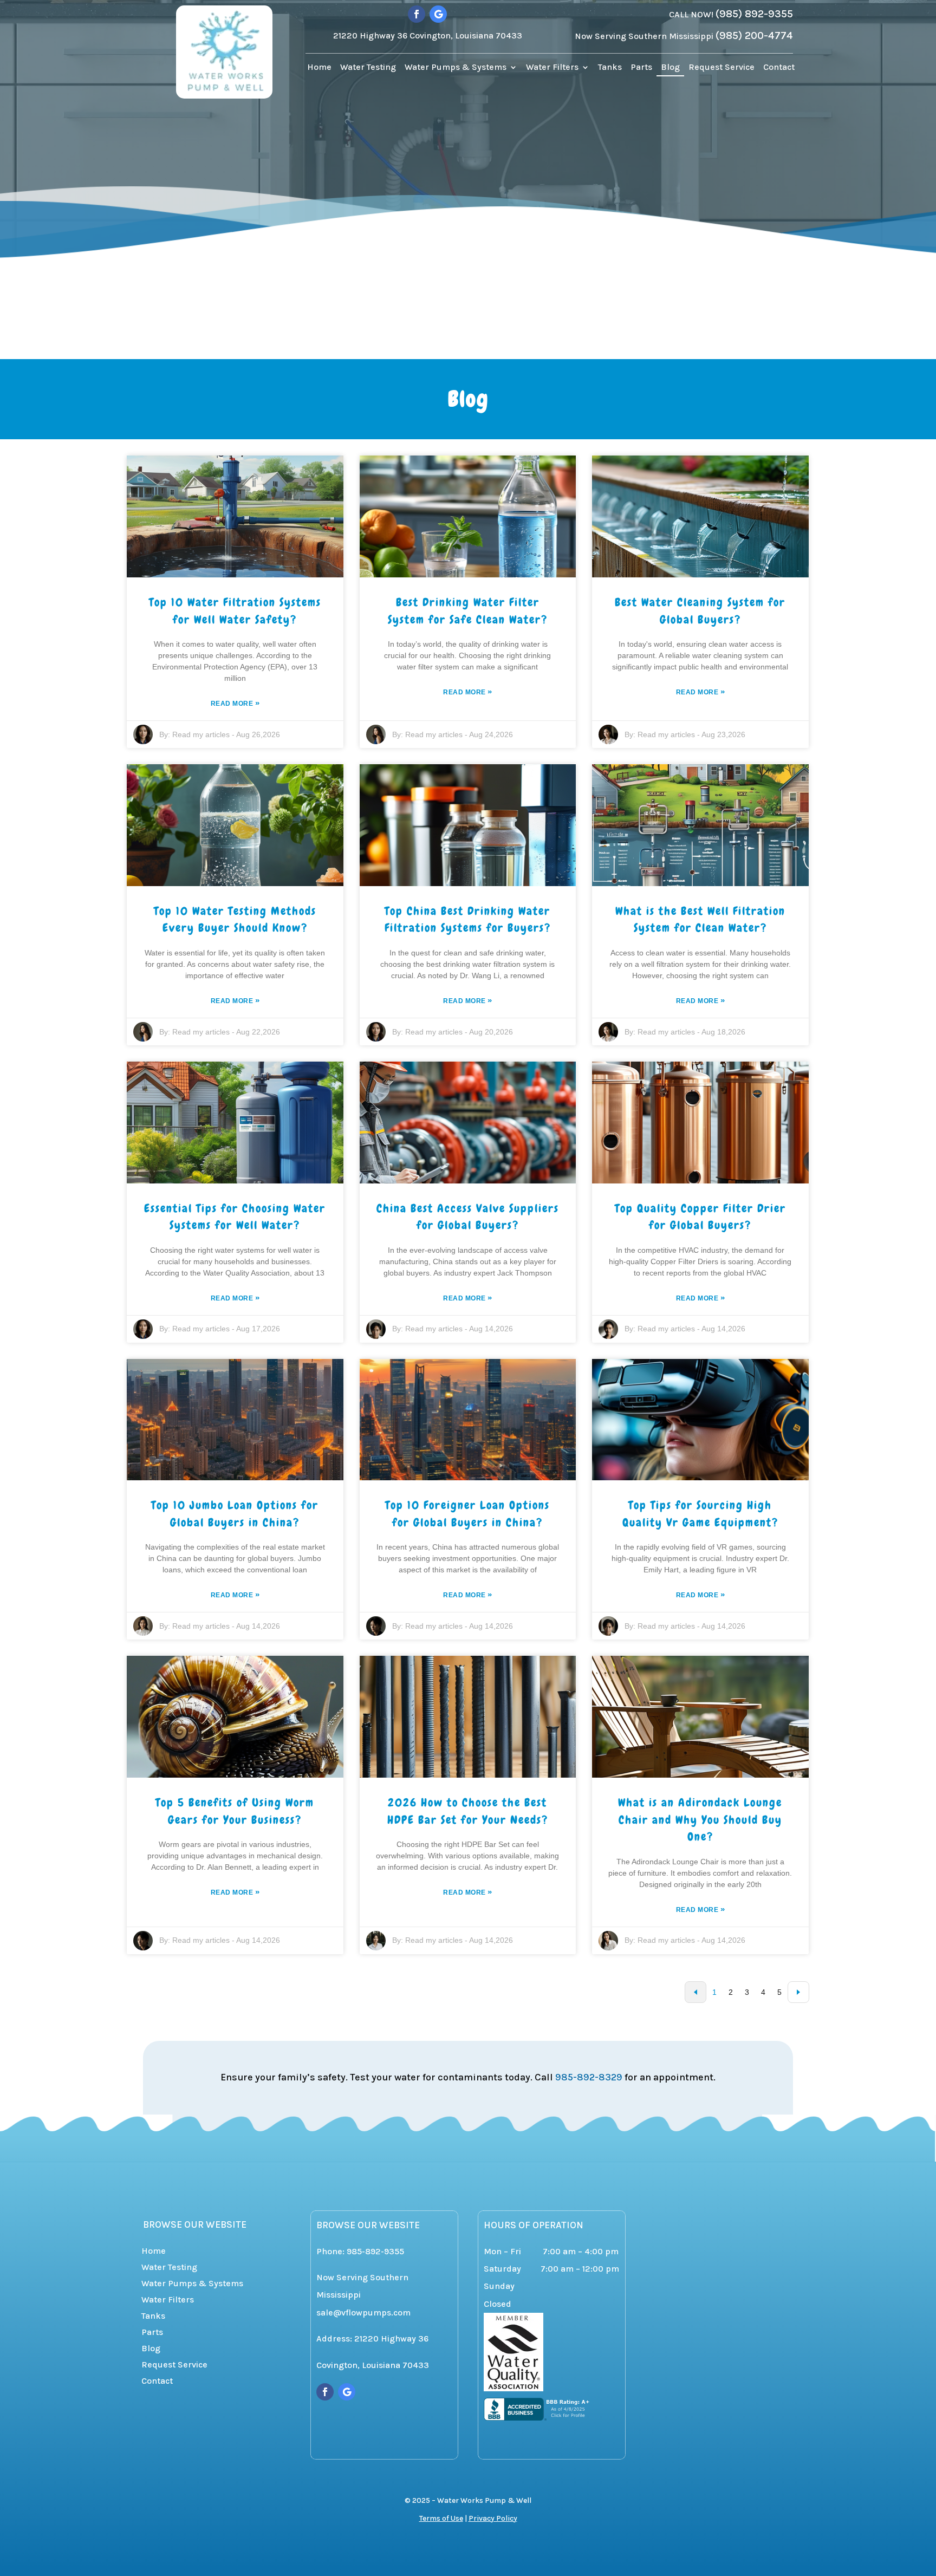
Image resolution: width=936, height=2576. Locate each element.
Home (319, 68)
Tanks (610, 68)
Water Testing (368, 68)
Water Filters (552, 68)
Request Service (721, 68)
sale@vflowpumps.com (363, 2312)
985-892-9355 (375, 2251)
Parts (641, 68)
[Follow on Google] (438, 14)
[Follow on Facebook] (417, 14)
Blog (670, 68)
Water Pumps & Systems (456, 68)
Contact (779, 68)
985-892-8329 (589, 2077)
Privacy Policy (493, 2518)
